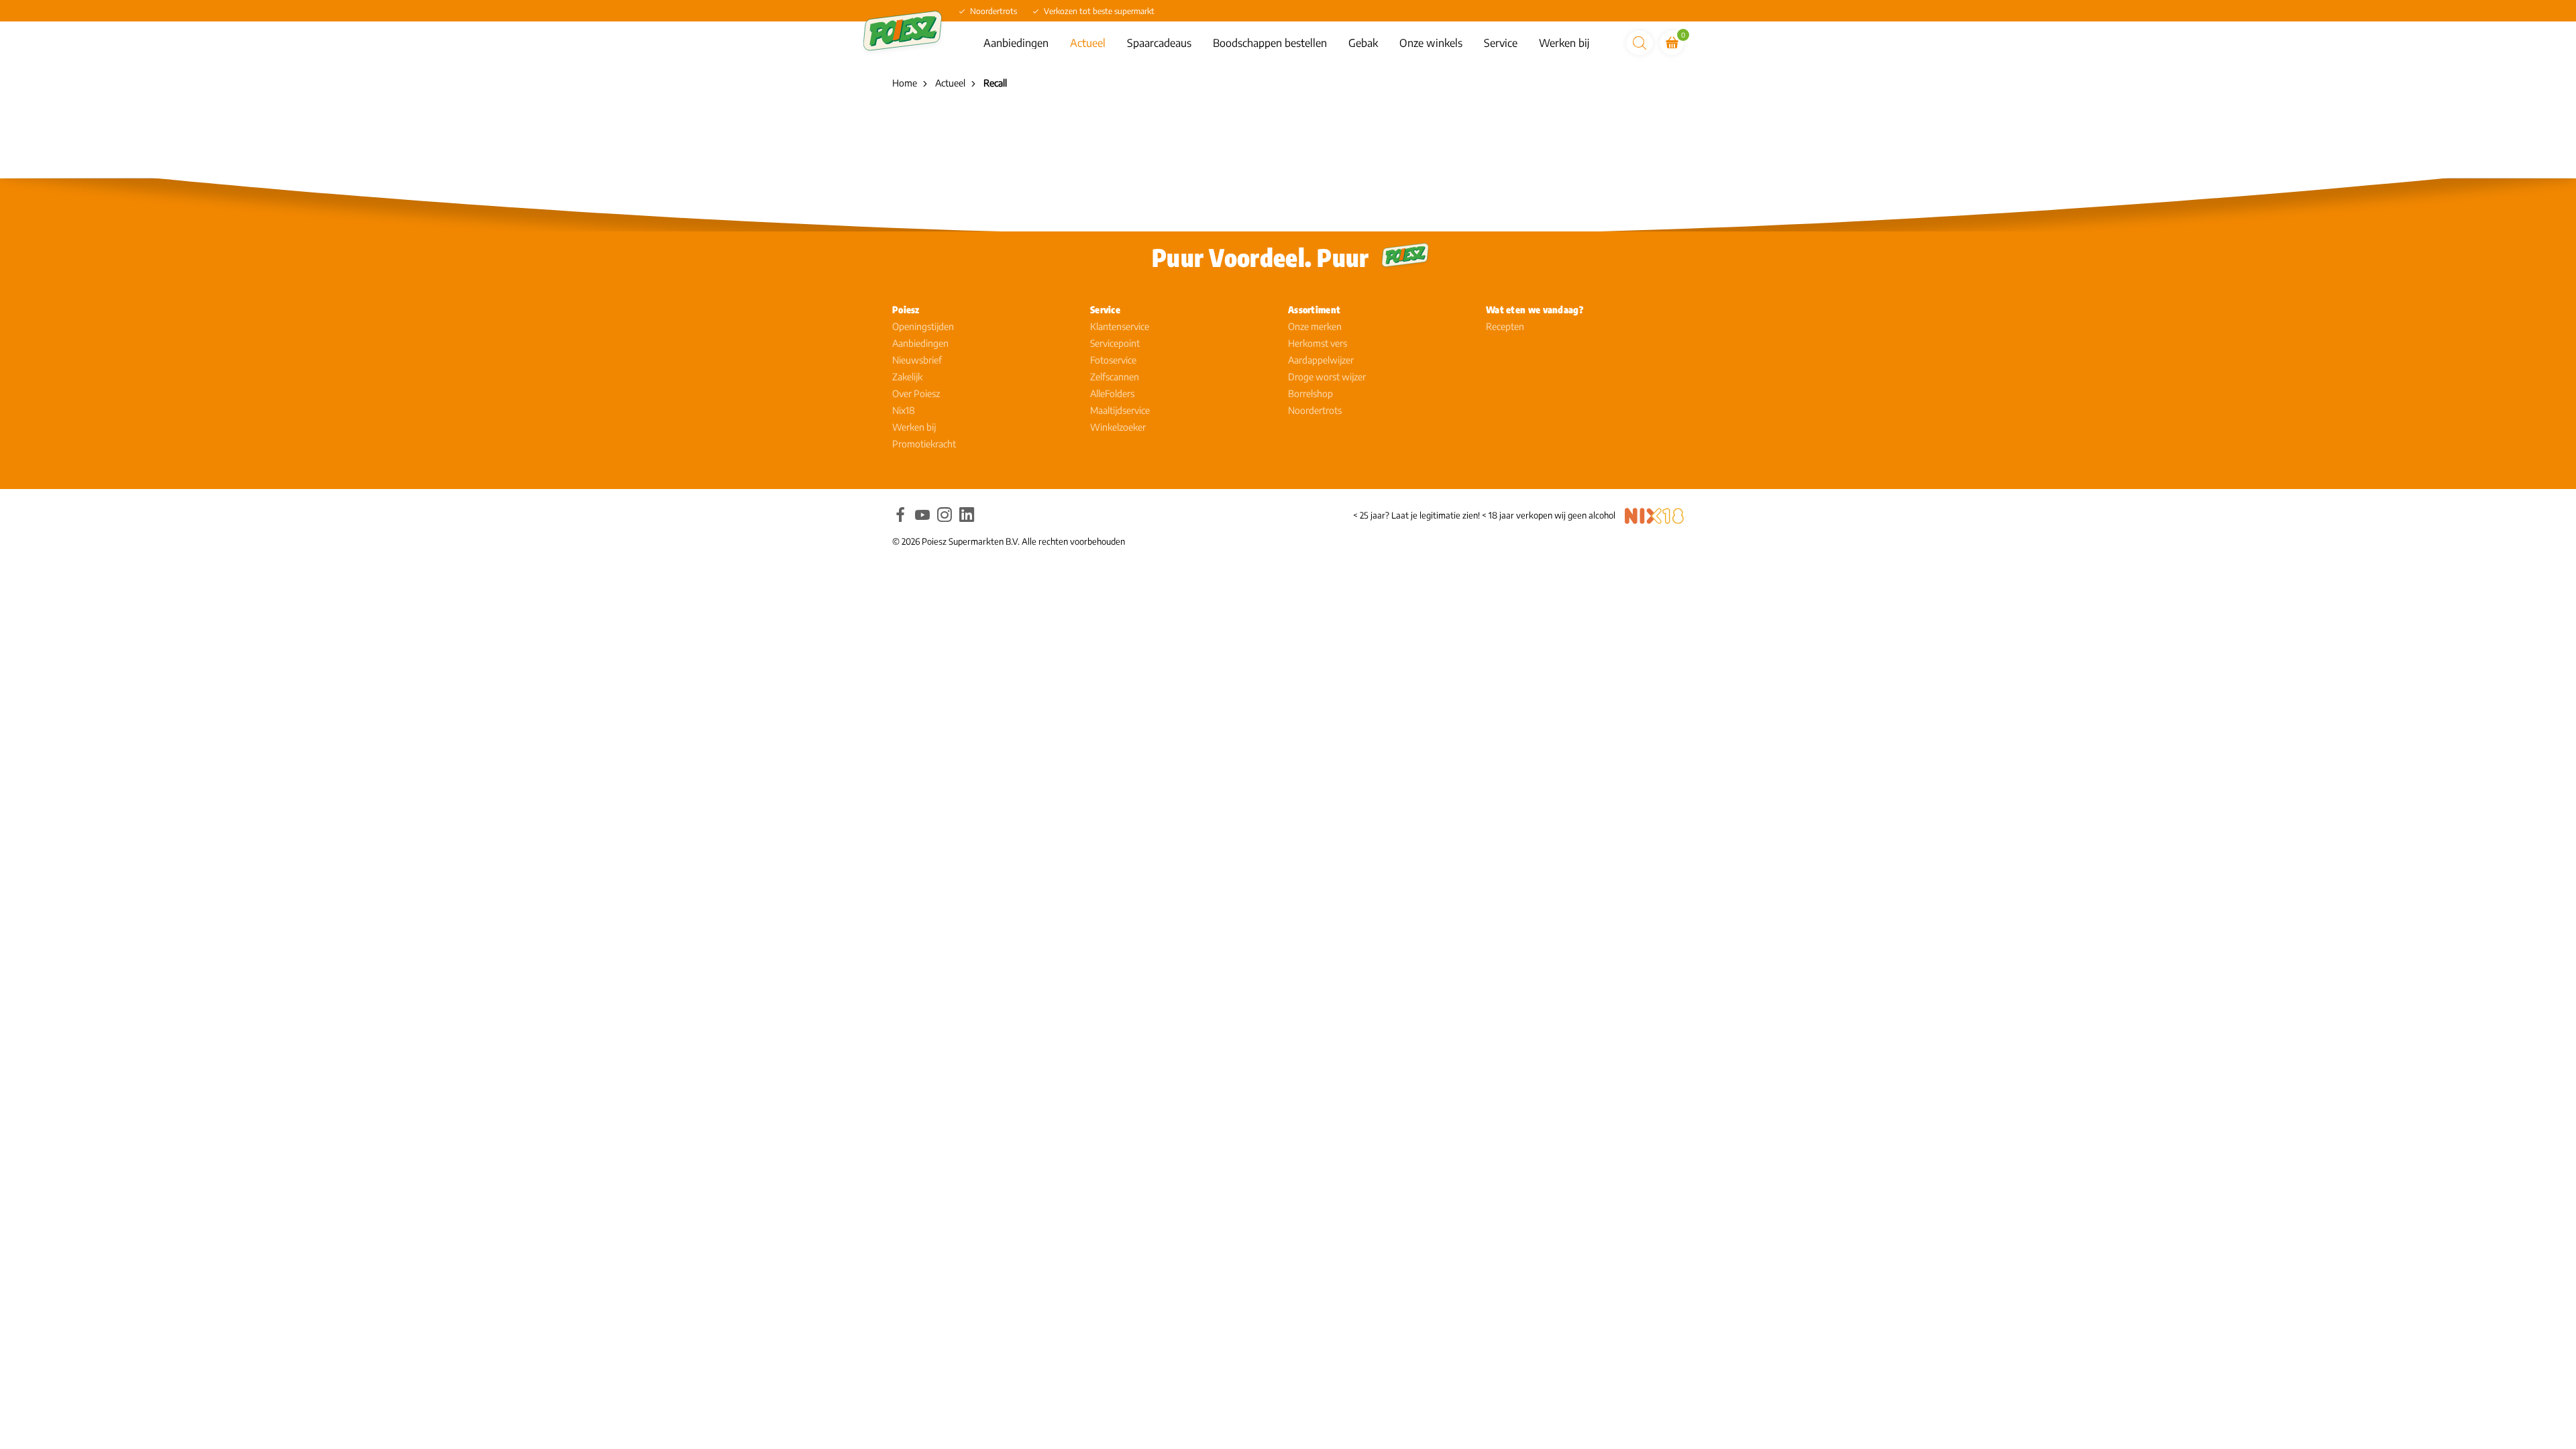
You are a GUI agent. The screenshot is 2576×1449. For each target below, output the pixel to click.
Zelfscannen (1115, 377)
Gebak (1363, 43)
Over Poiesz (916, 393)
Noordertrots (1315, 410)
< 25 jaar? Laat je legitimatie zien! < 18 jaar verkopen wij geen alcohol (1484, 515)
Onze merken (1315, 326)
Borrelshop (1310, 393)
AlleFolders (1112, 393)
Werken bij (1564, 43)
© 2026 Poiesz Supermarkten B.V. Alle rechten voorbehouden (1009, 541)
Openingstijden (923, 326)
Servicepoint (1115, 343)
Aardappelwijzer (1321, 360)
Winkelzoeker (1118, 427)
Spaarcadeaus (1159, 43)
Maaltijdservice (1120, 410)
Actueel (1088, 43)
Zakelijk (907, 377)
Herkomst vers (1318, 343)
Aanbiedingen (1016, 43)
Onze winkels (1431, 43)
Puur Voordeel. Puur (1260, 257)
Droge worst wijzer (1327, 377)
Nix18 (904, 410)
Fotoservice (1113, 360)
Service (1501, 43)
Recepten (1505, 326)
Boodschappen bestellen (1270, 43)
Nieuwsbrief (917, 360)
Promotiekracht (924, 444)
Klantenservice (1120, 326)
